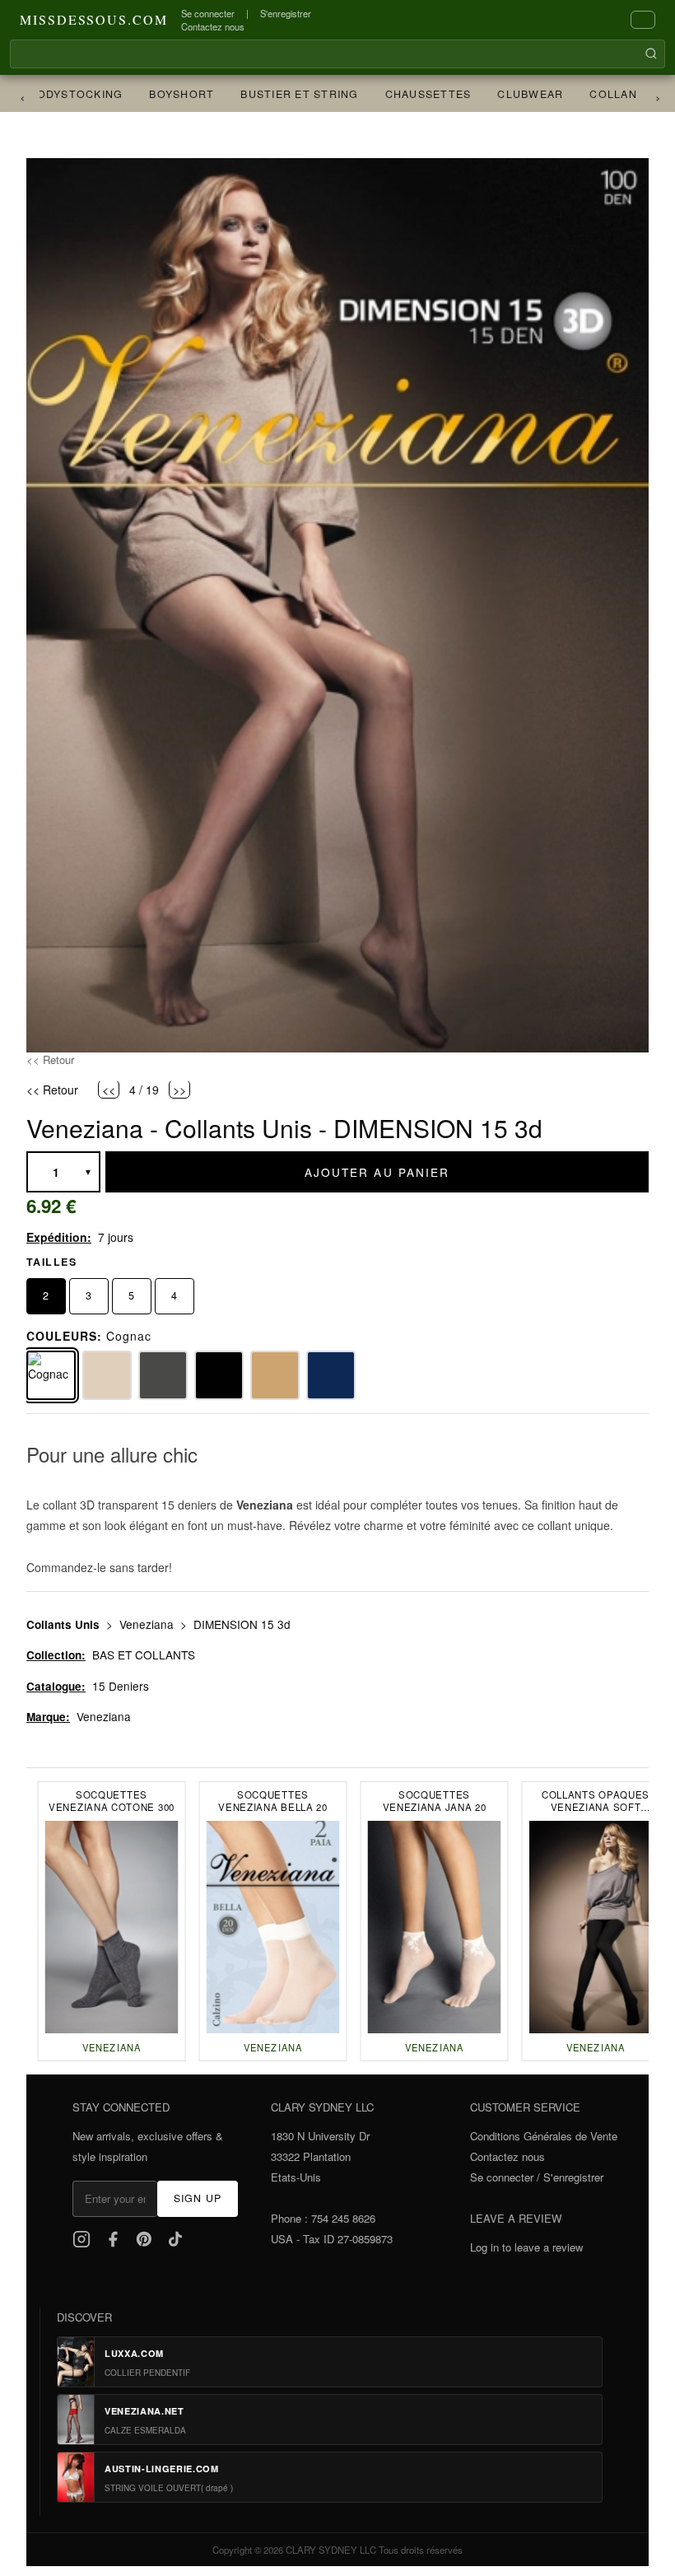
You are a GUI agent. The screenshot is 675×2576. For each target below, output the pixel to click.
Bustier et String (281, 94)
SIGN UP (198, 2198)
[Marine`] (331, 1375)
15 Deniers (121, 1686)
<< (109, 1089)
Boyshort (163, 94)
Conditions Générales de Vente (544, 2136)
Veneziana (148, 1624)
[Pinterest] (144, 2239)
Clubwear (512, 94)
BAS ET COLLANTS (144, 1654)
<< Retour (50, 1059)
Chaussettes (410, 94)
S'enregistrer (286, 13)
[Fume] (163, 1375)
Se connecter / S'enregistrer (537, 2177)
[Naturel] (107, 1375)
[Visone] (275, 1375)
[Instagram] (81, 2239)
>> (179, 1089)
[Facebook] (113, 2239)
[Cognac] (51, 1375)
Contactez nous (213, 26)
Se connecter (208, 13)
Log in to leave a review (526, 2247)
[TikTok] (175, 2239)
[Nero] (219, 1375)
